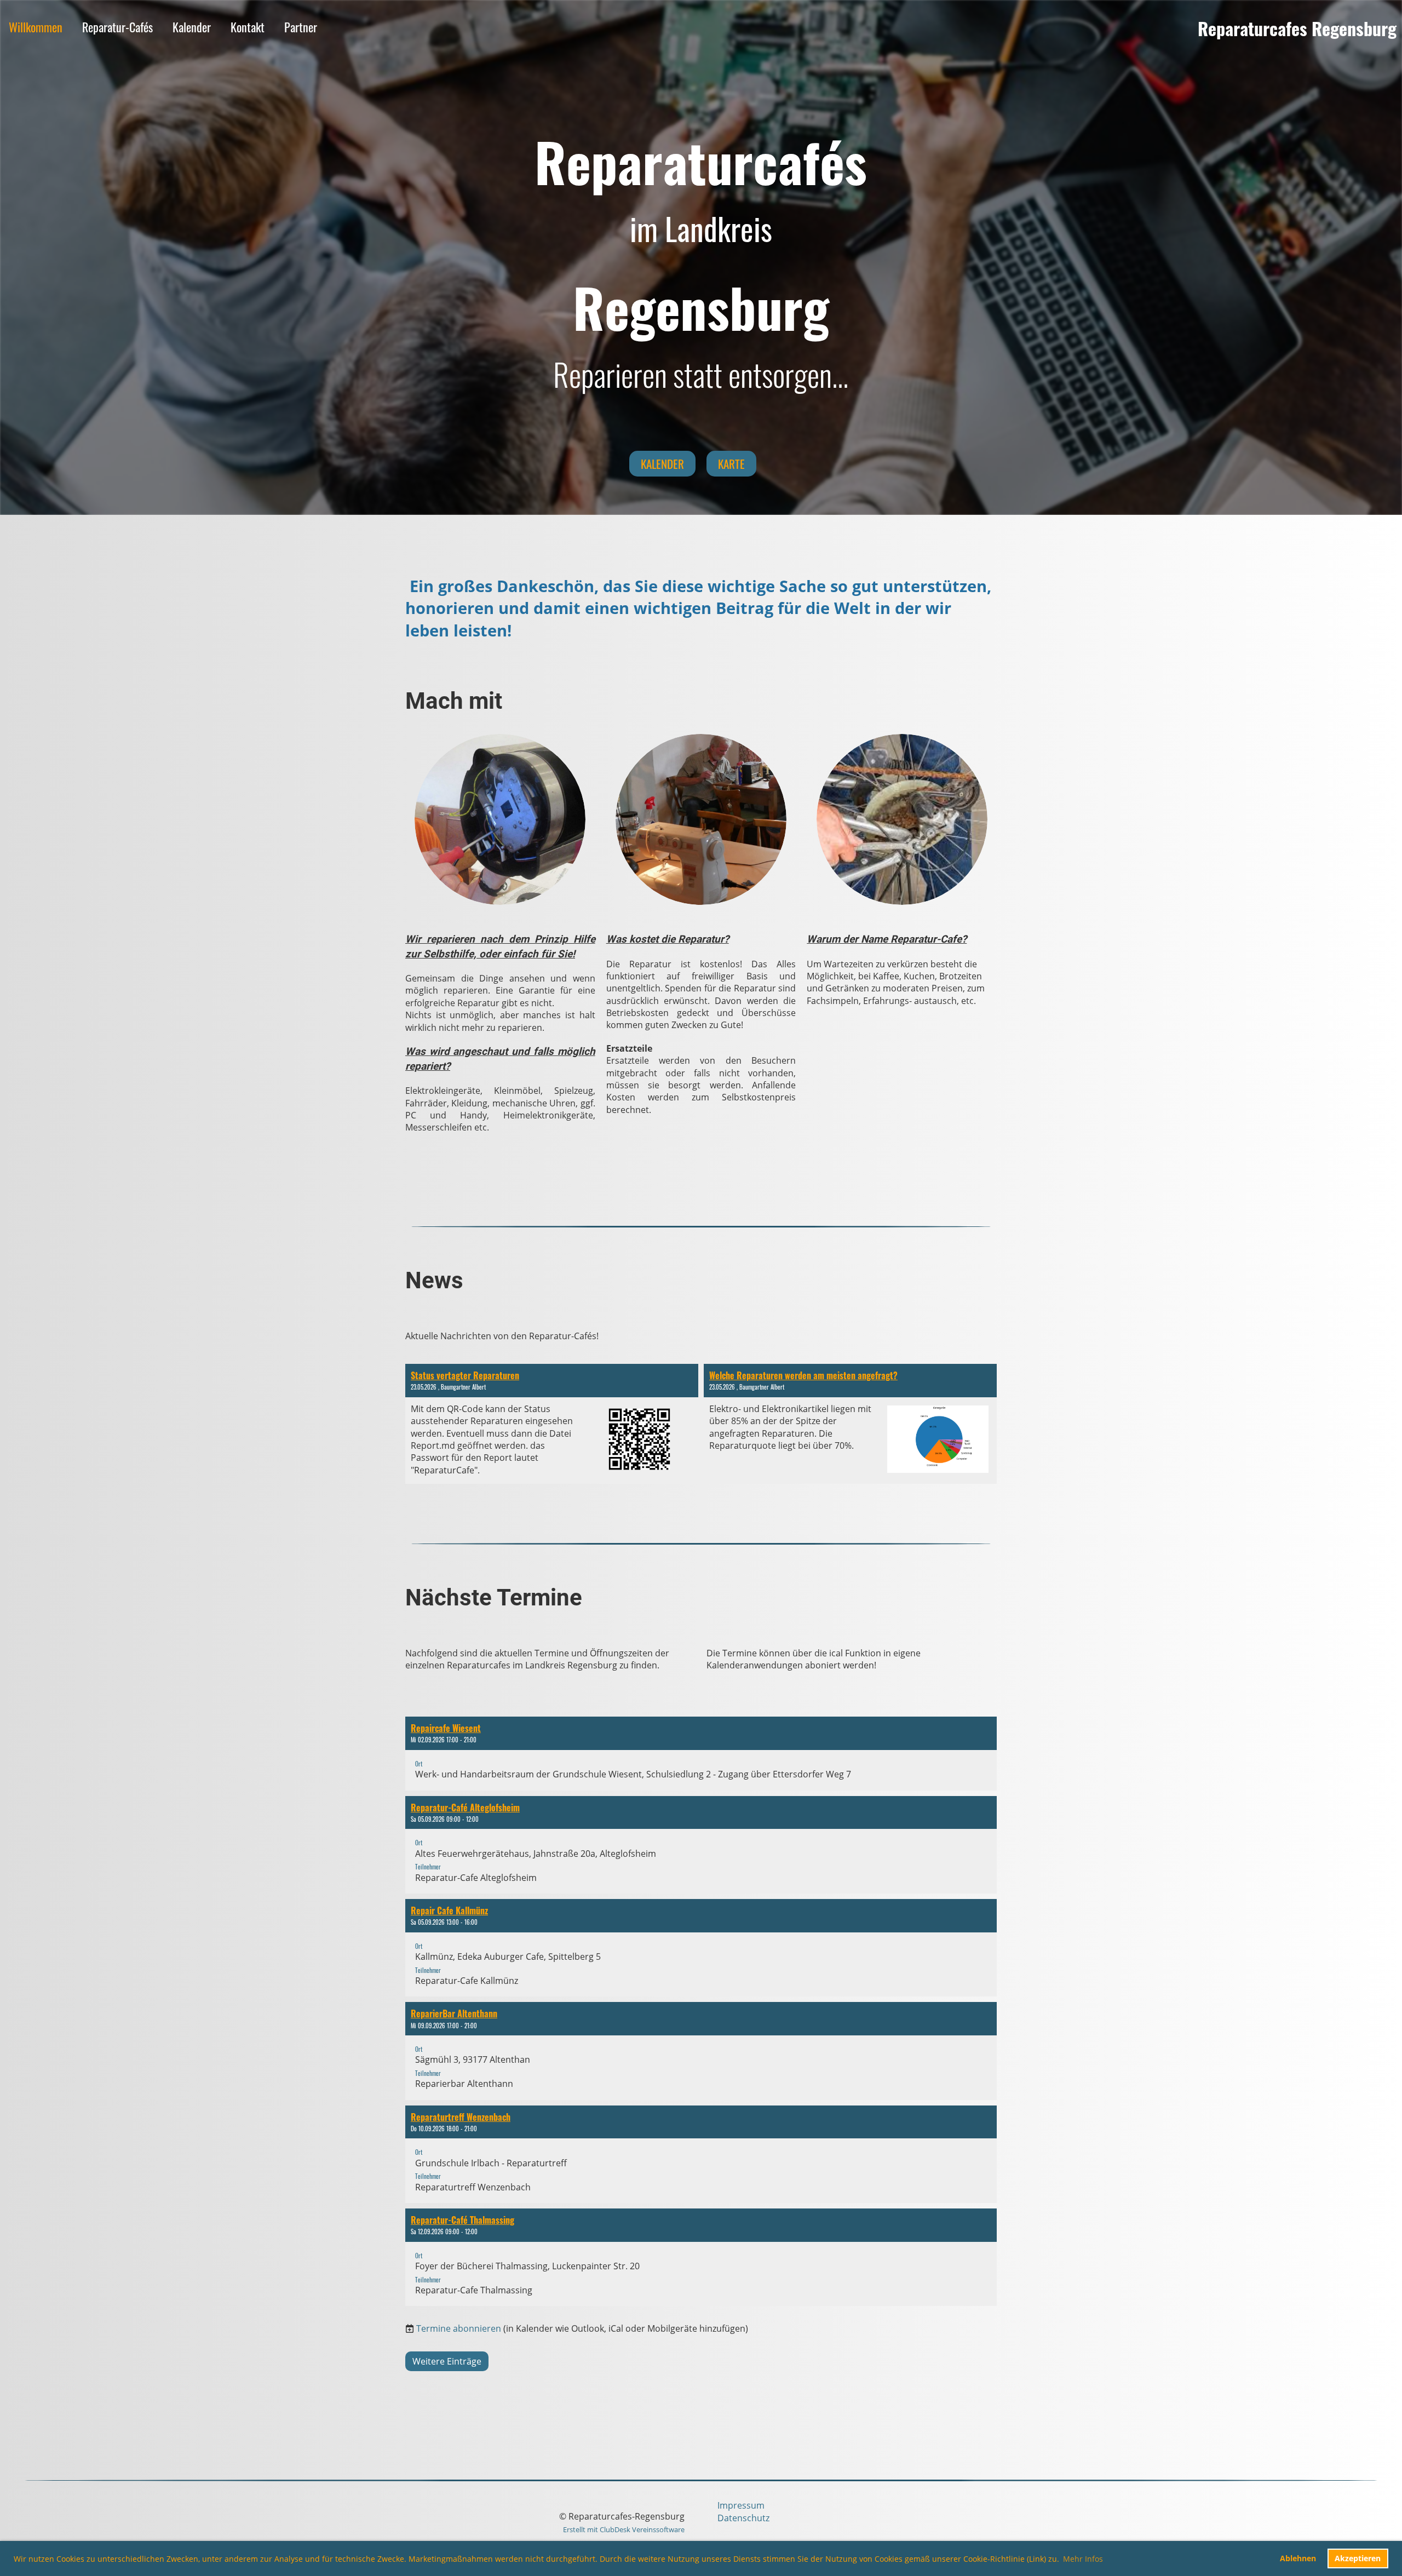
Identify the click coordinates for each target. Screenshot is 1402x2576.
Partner (301, 27)
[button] (701, 1754)
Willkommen (36, 27)
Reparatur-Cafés (117, 27)
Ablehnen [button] (1298, 2558)
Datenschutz (743, 2518)
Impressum (741, 2505)
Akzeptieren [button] (1358, 2558)
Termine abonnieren (459, 2328)
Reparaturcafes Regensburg (1297, 29)
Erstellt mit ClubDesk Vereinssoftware (624, 2529)
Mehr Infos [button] (1083, 2559)
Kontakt (248, 27)
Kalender (192, 27)
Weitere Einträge (447, 2361)
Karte (731, 464)
